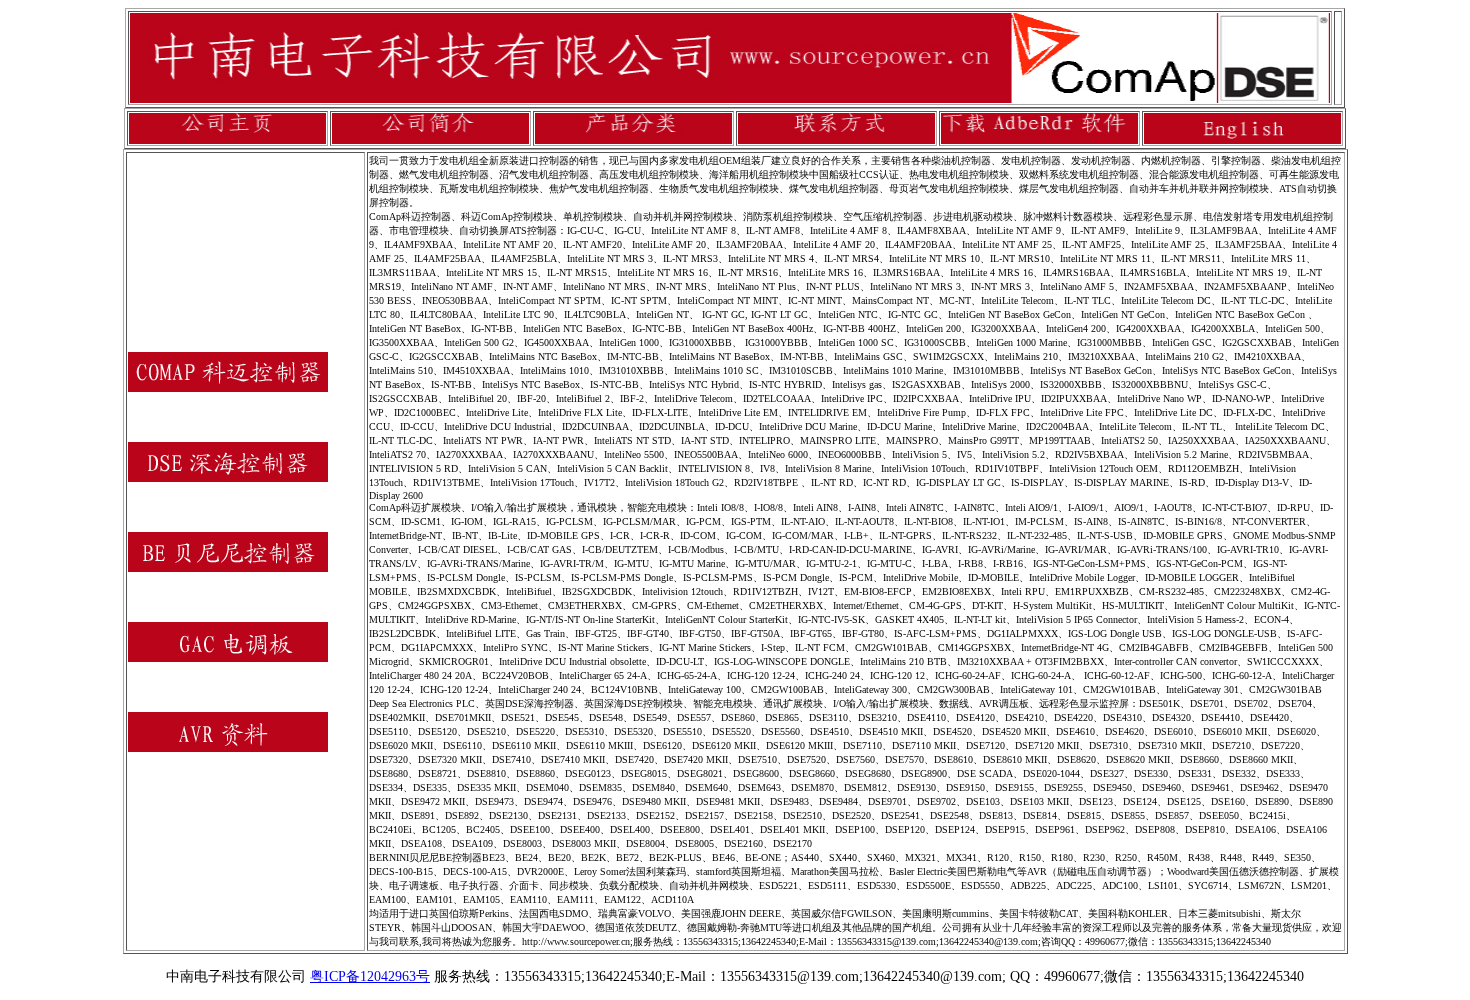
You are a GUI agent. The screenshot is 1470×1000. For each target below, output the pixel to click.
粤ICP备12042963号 (370, 976)
